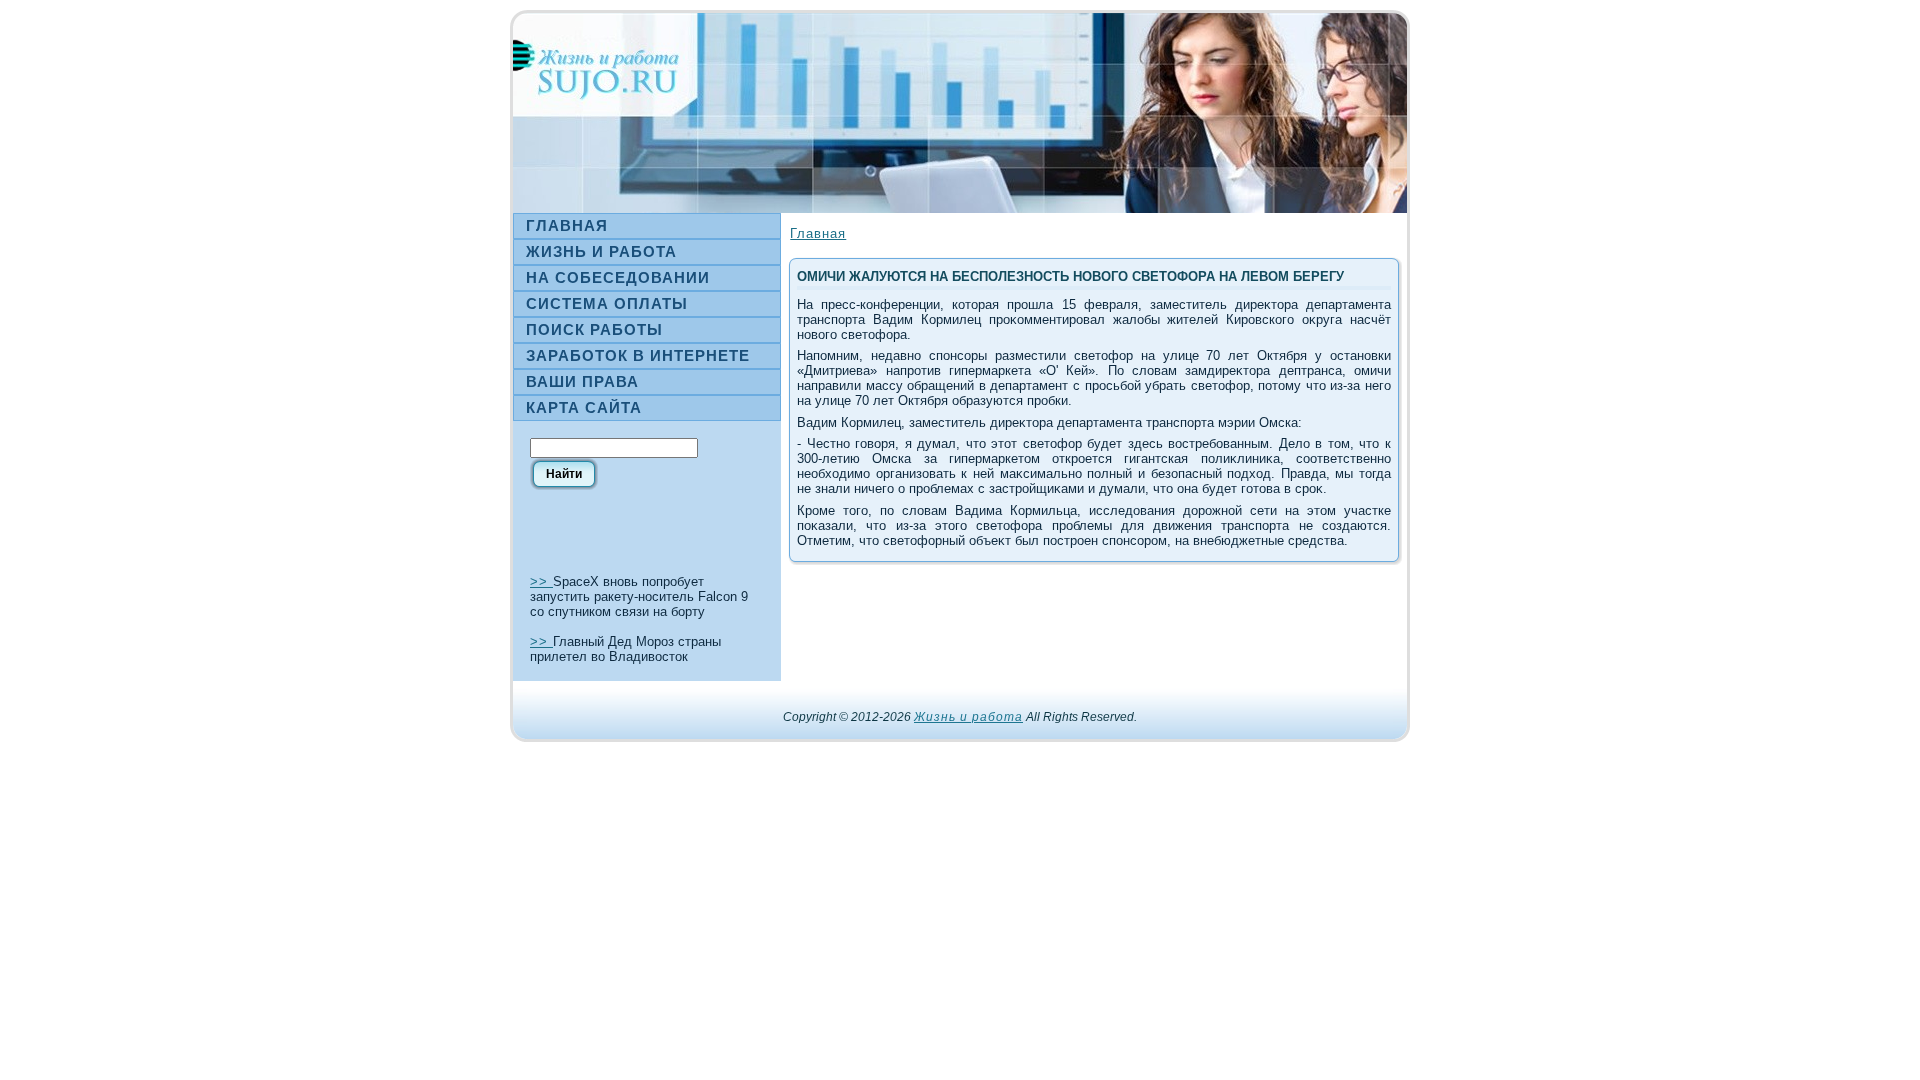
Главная (818, 233)
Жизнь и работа (968, 717)
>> (541, 581)
